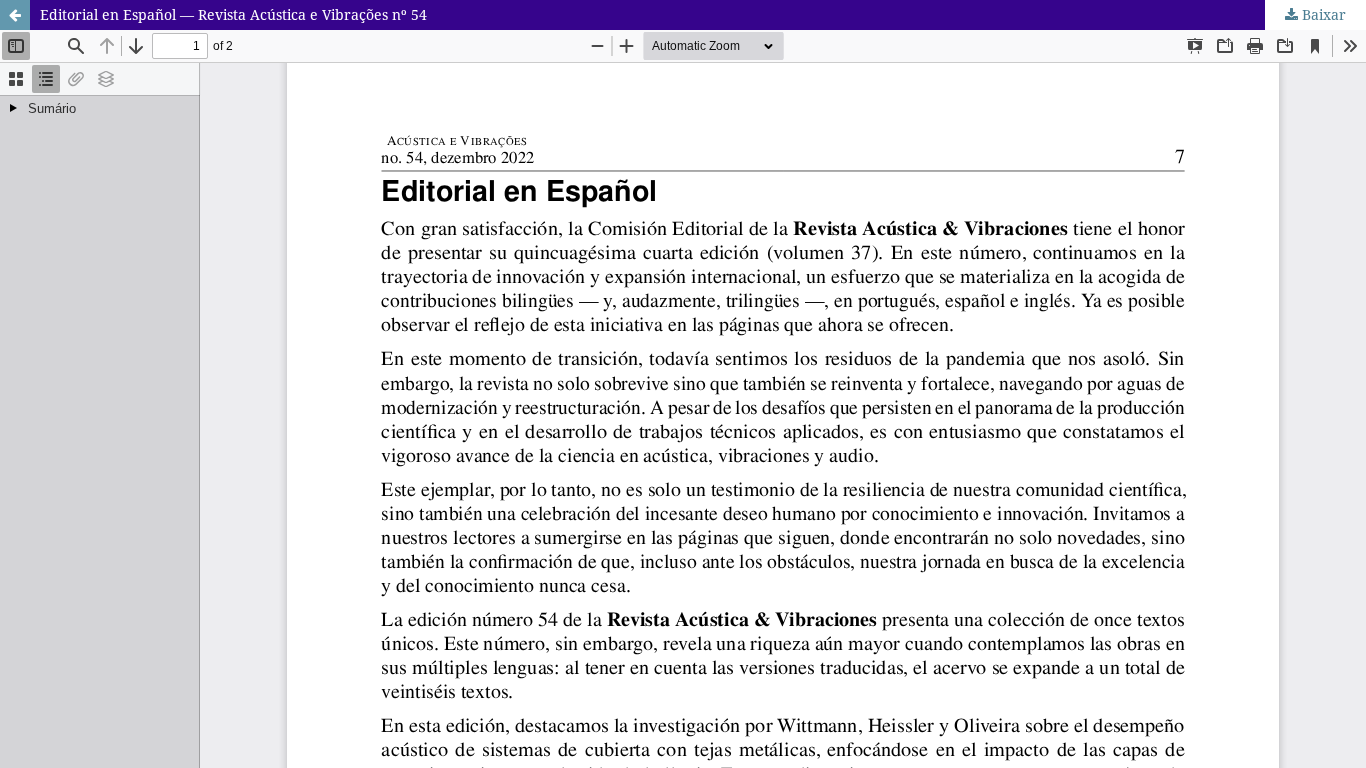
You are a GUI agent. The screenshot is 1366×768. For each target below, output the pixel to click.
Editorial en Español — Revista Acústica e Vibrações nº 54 (233, 14)
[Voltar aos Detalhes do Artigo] (15, 15)
